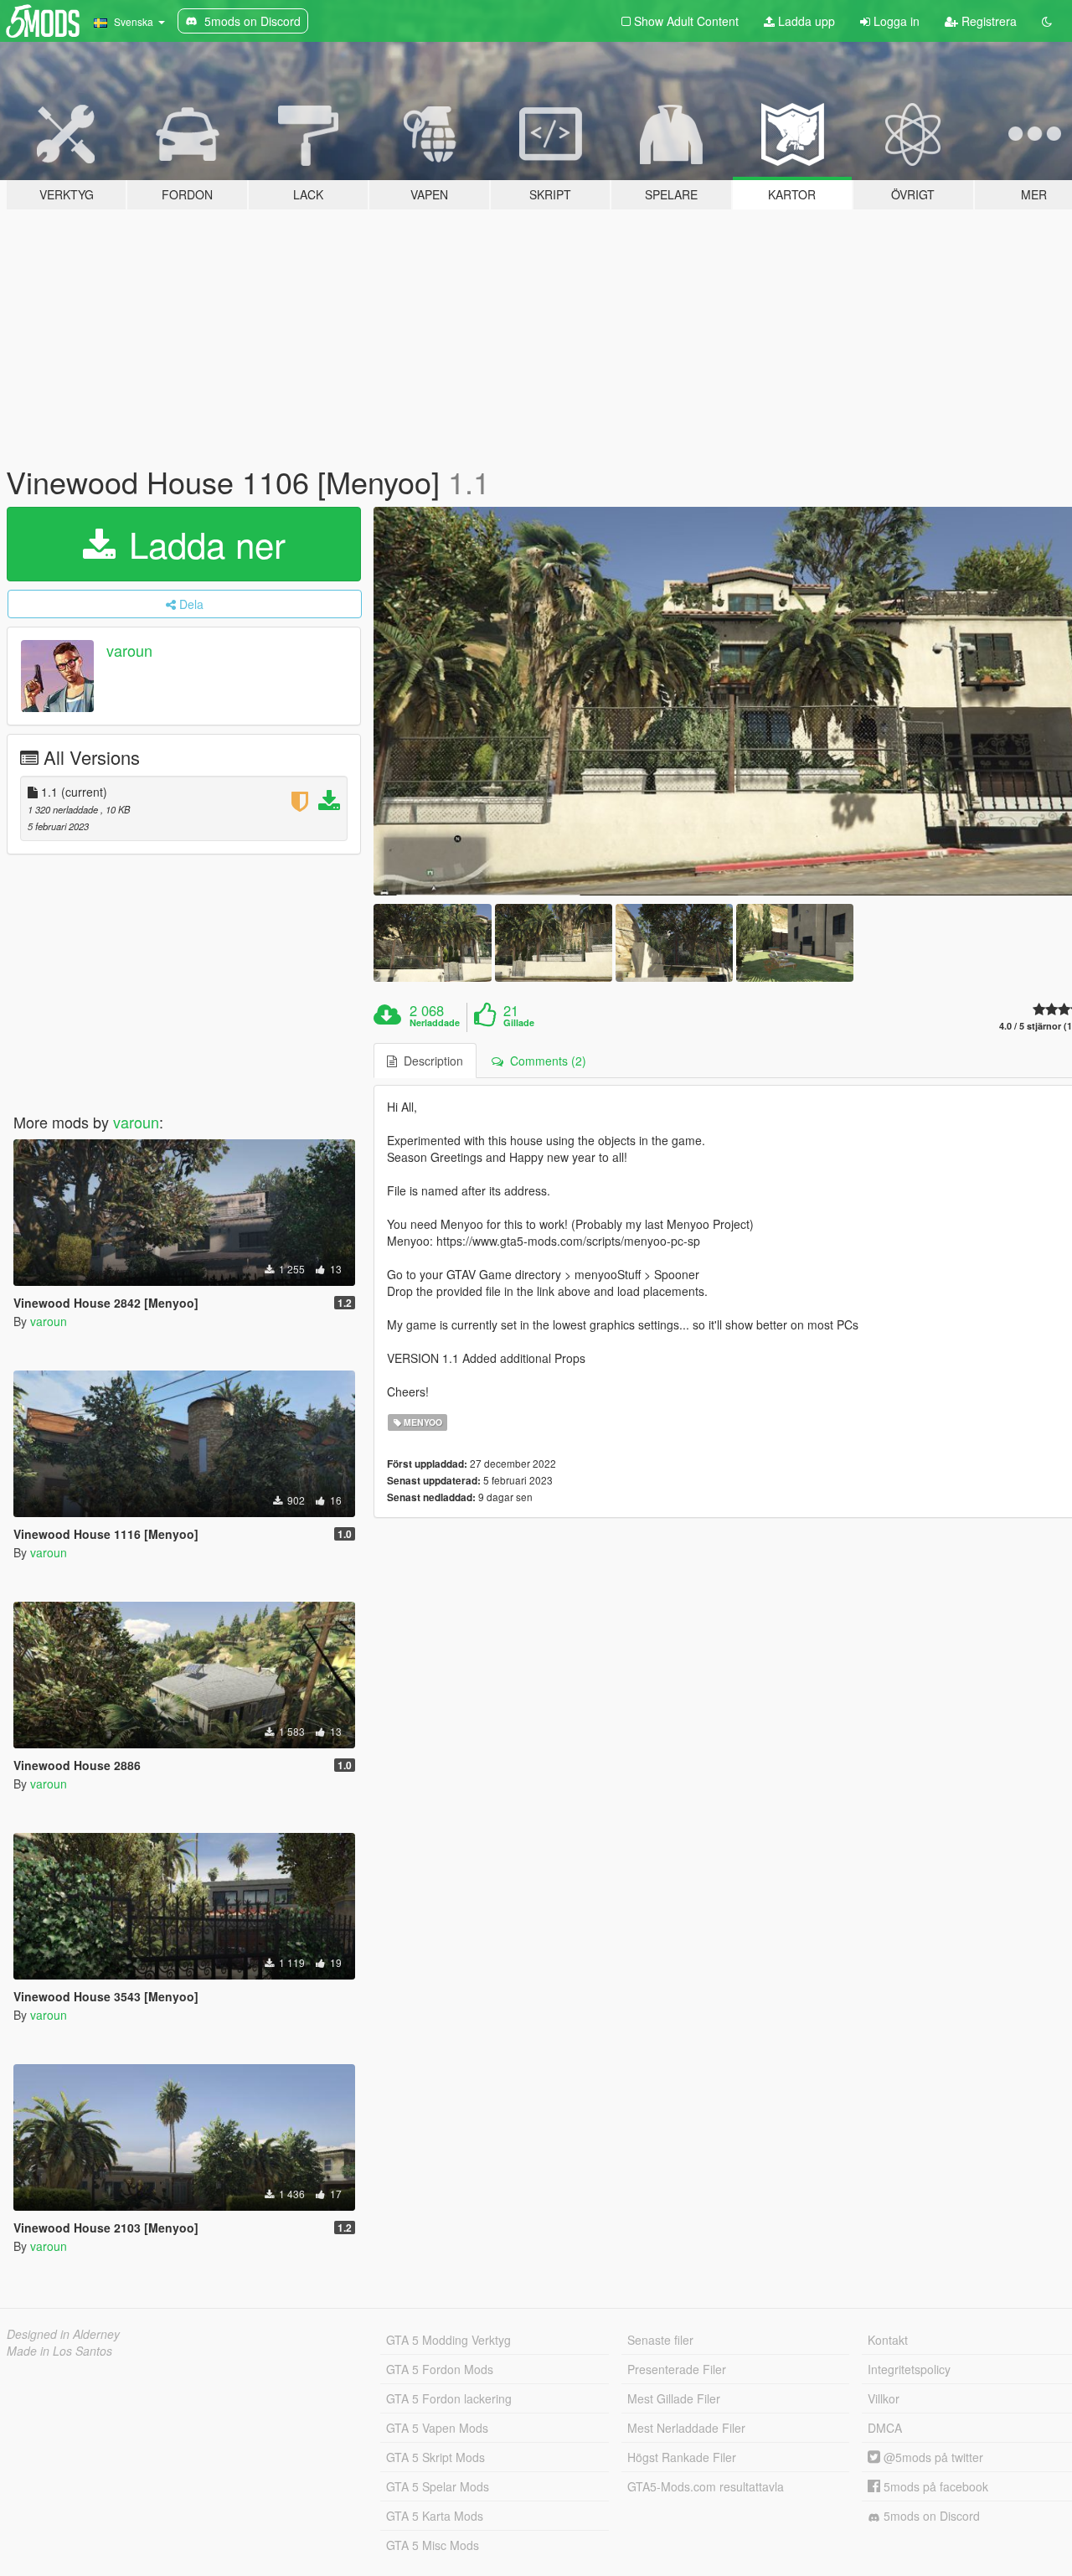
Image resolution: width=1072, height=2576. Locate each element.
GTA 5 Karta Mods (435, 2516)
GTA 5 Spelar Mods (438, 2486)
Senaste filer (660, 2340)
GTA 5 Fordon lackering (449, 2398)
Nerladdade (435, 1023)
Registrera (987, 21)
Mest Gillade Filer (674, 2398)
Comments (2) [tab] (545, 1061)
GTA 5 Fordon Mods (440, 2369)
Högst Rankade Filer (682, 2457)
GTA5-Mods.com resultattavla (706, 2486)
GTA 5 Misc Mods (433, 2545)
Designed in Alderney (63, 2334)
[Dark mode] (1047, 21)
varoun (129, 650)
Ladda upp (805, 21)
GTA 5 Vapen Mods (437, 2428)
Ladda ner (202, 544)
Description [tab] (430, 1061)
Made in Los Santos (59, 2351)
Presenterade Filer (677, 2369)
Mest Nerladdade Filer (686, 2428)
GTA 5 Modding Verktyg (448, 2340)
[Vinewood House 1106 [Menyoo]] (432, 943)
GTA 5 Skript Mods (435, 2457)
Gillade (519, 1023)
